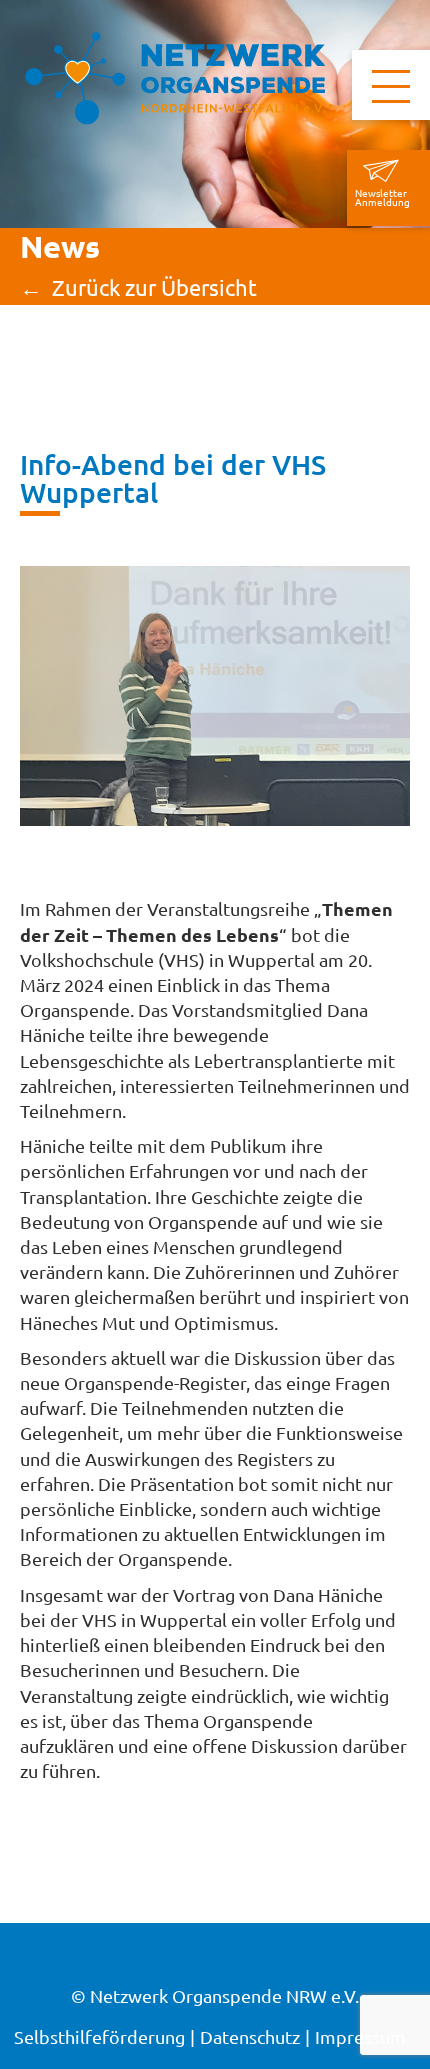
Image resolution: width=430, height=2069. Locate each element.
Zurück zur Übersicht (154, 287)
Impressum (360, 2036)
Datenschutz (250, 2036)
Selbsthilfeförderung (99, 2036)
